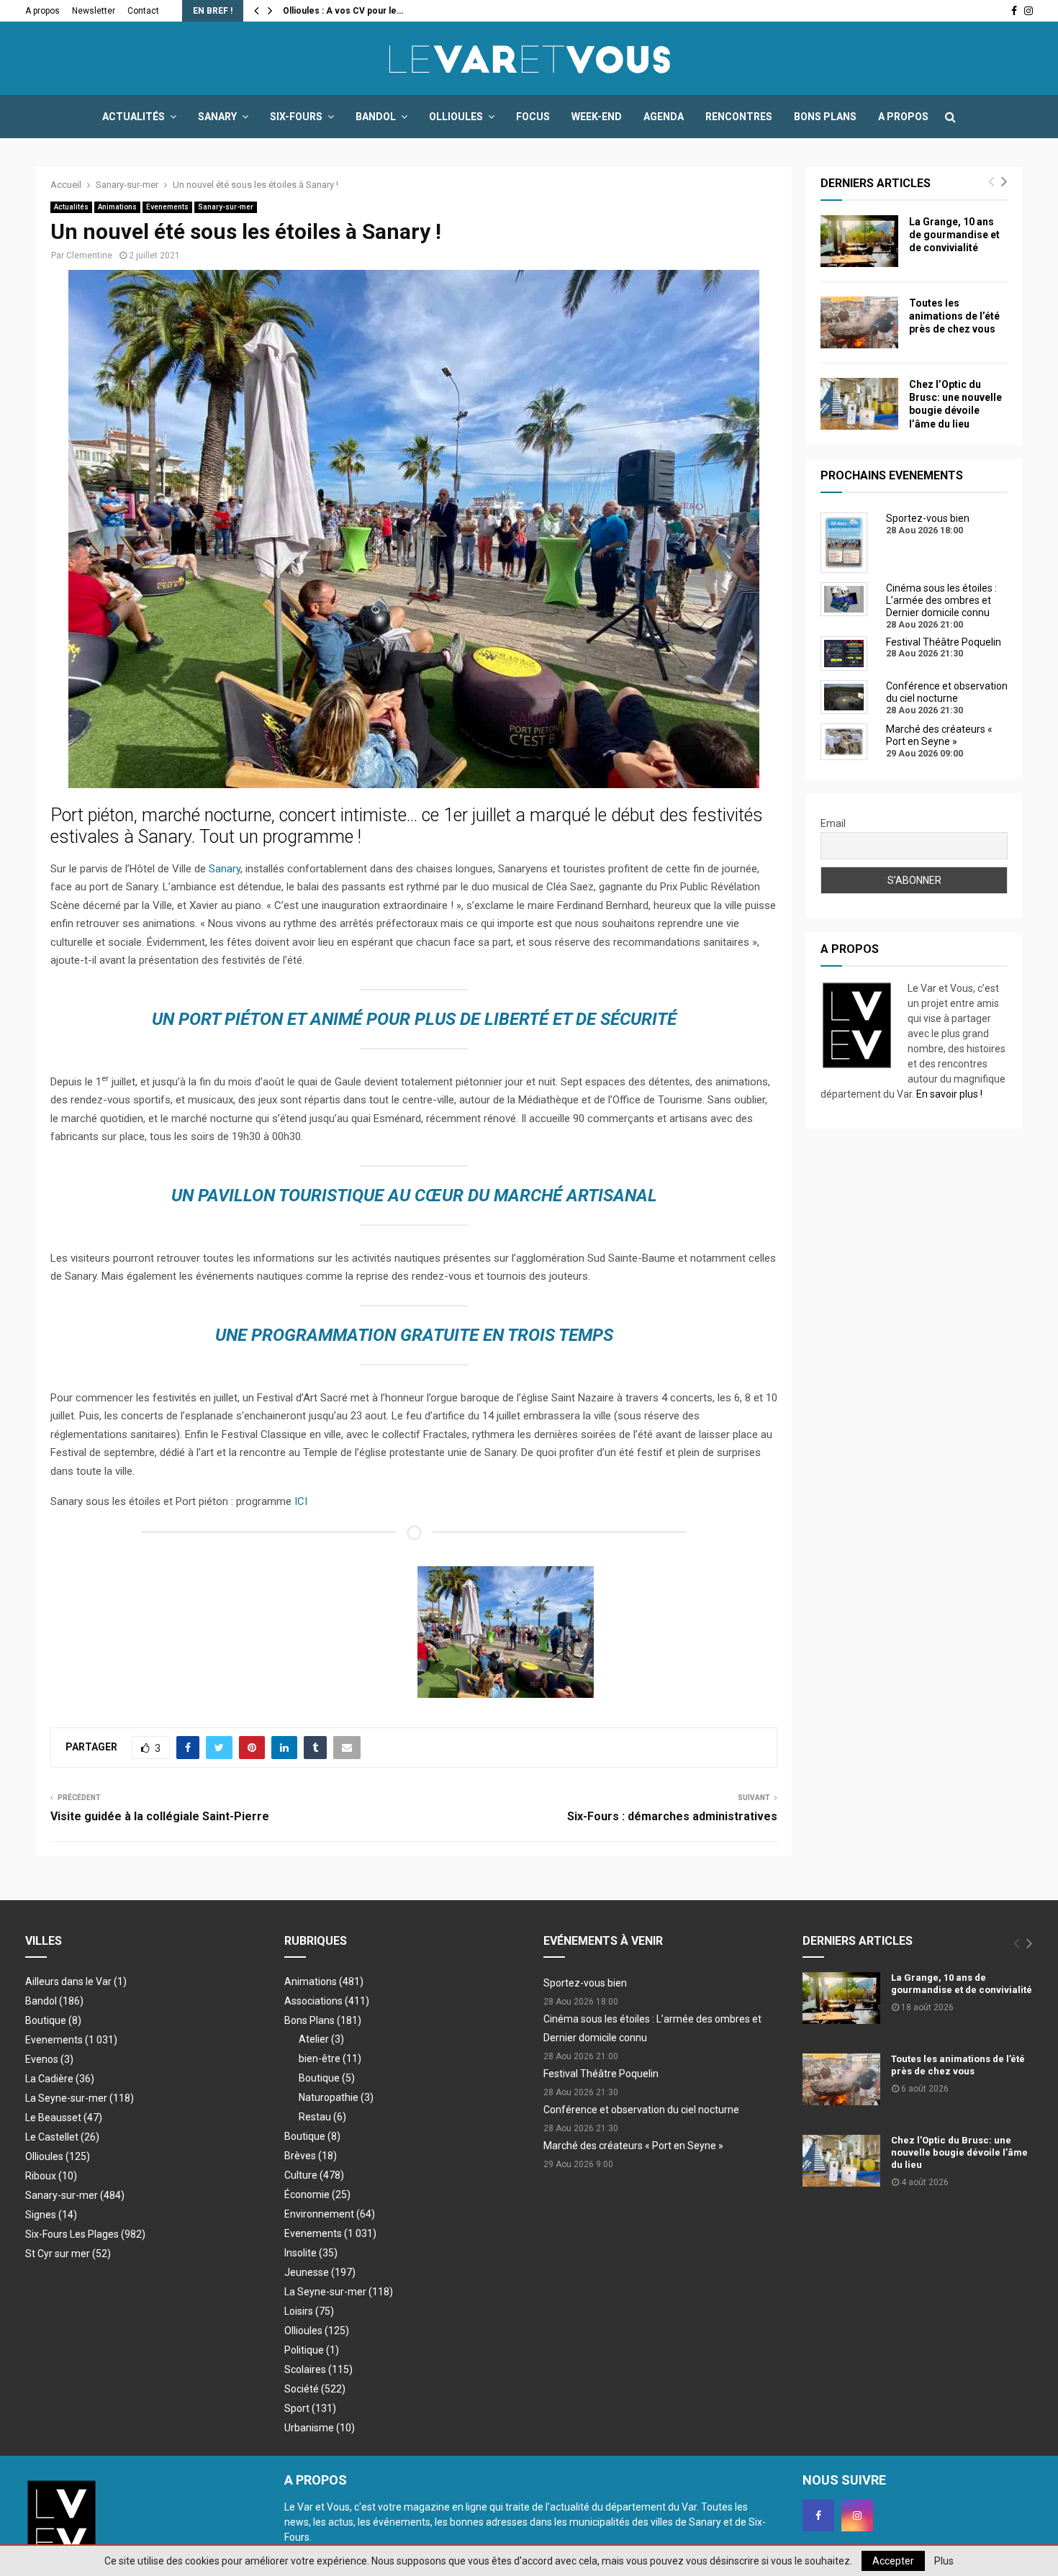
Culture (314, 2175)
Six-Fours (296, 117)
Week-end (597, 117)
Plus (944, 2561)
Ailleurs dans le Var (76, 1981)
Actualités (134, 117)
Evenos (49, 2059)
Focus (533, 117)
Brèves (311, 2156)
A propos (42, 11)
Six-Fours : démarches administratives (672, 1816)
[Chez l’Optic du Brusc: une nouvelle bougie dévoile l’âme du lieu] (859, 404)
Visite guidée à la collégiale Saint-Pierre (160, 1816)
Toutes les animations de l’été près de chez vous (954, 316)
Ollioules (456, 117)
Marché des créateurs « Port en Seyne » (633, 2146)
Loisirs (309, 2311)
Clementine (89, 256)
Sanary (217, 117)
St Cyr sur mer (68, 2254)
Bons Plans (825, 117)
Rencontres (739, 117)
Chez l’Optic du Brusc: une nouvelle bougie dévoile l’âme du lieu (959, 2152)
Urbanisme (320, 2428)
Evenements (167, 207)
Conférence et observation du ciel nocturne (641, 2110)
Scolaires (318, 2369)
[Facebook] (818, 2516)
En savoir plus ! (949, 1094)
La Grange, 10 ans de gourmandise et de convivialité (954, 235)
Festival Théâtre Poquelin (601, 2074)
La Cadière (60, 2079)
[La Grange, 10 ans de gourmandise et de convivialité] (859, 241)
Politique (312, 2350)
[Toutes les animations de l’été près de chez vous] (859, 322)
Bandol (376, 117)
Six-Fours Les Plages (85, 2234)
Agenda (664, 117)
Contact (143, 11)
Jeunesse (320, 2272)
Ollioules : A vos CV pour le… (343, 11)
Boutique (53, 2020)
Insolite (311, 2253)
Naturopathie (336, 2097)
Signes (51, 2215)
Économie (317, 2195)
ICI (301, 1501)
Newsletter (94, 11)
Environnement (330, 2214)
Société (315, 2389)
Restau (322, 2117)
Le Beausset (64, 2118)
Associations (327, 2001)
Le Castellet (62, 2137)
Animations (117, 207)
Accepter (893, 2561)
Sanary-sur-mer (226, 207)
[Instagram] (857, 2516)
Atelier (321, 2039)
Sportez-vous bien (585, 1983)
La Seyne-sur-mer (80, 2098)
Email (833, 823)
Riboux (51, 2176)
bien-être (330, 2058)
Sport (310, 2408)
